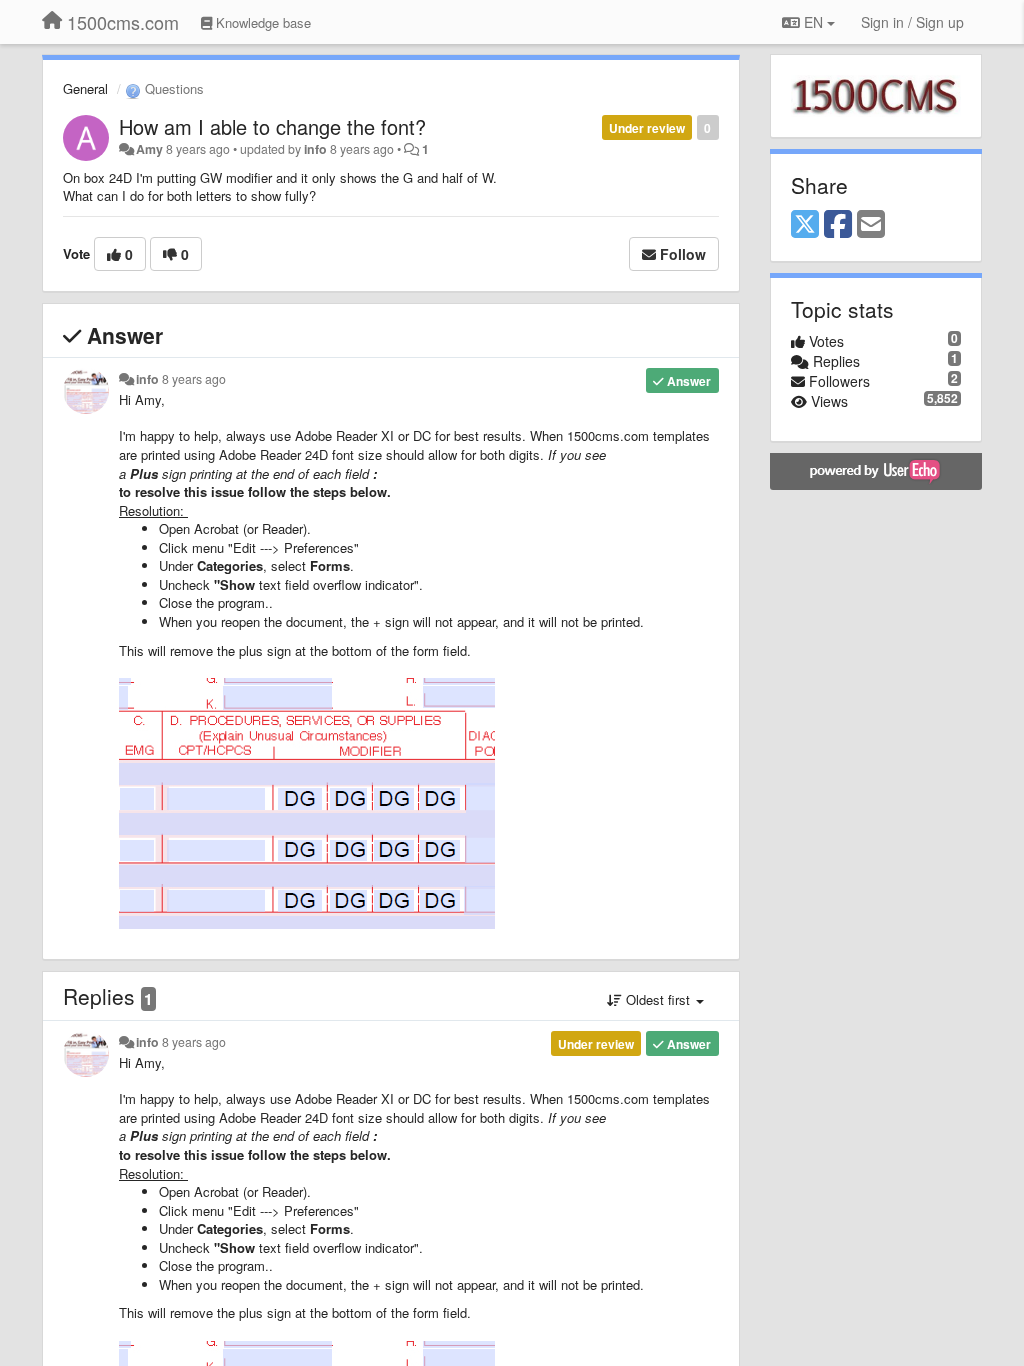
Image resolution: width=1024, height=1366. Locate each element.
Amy (149, 149)
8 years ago (194, 379)
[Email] (871, 225)
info (315, 149)
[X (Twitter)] (805, 225)
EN (813, 22)
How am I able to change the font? (272, 126)
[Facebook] (838, 225)
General (85, 88)
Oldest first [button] (658, 999)
